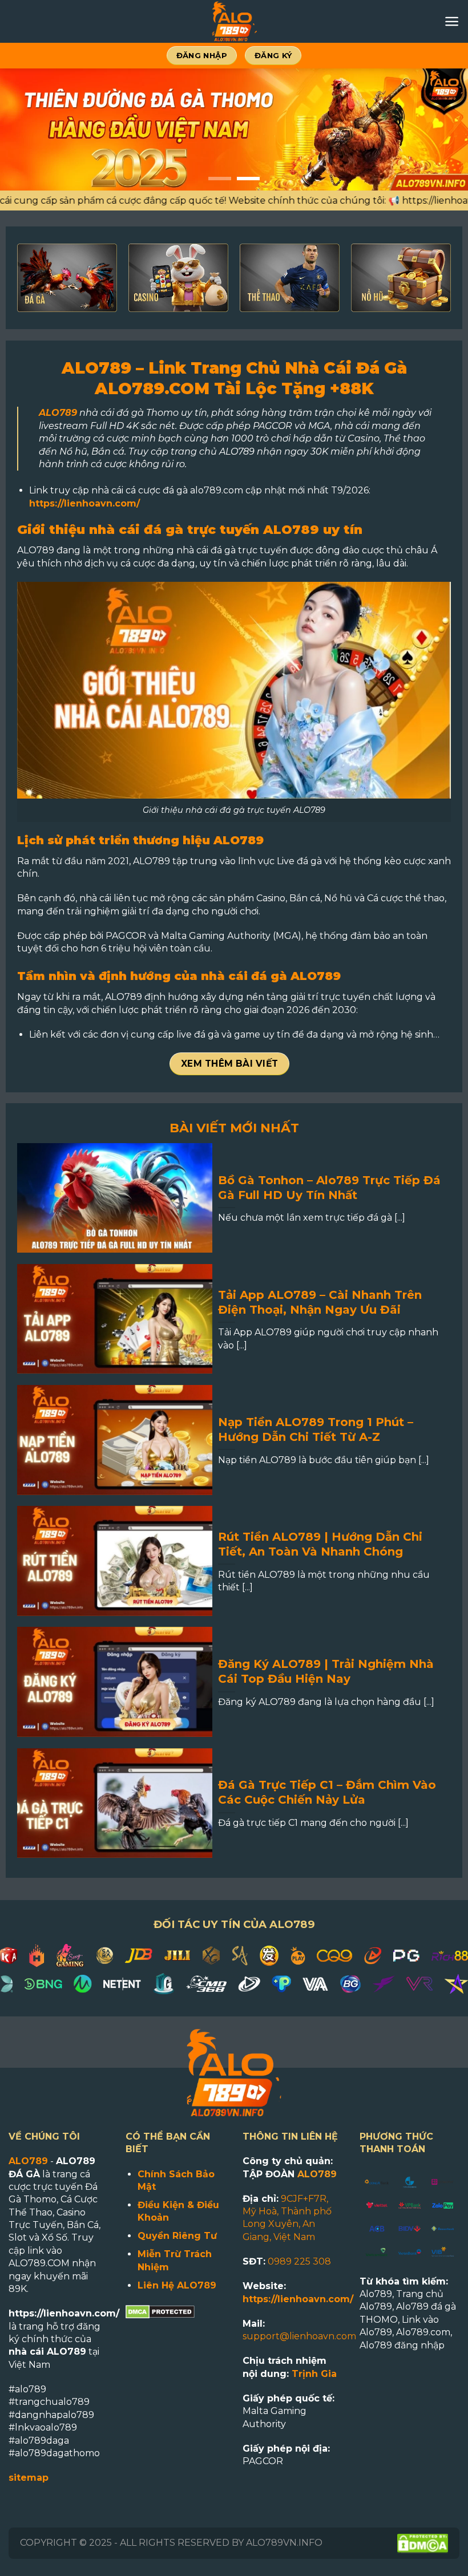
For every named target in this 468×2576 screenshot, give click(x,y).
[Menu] (452, 21)
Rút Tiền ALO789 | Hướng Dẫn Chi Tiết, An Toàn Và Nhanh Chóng (320, 1544)
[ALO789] (234, 21)
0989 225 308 (299, 2261)
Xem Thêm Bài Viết (230, 1064)
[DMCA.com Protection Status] (160, 2311)
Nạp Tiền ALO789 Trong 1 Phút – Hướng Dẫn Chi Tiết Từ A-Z (316, 1429)
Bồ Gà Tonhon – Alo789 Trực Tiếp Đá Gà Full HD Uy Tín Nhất (329, 1188)
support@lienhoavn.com (299, 2336)
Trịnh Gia (314, 2374)
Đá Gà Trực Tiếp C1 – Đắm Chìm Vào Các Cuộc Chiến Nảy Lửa (327, 1792)
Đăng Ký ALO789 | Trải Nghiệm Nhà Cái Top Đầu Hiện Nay (326, 1671)
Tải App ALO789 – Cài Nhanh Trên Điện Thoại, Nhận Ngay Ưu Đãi (320, 1302)
